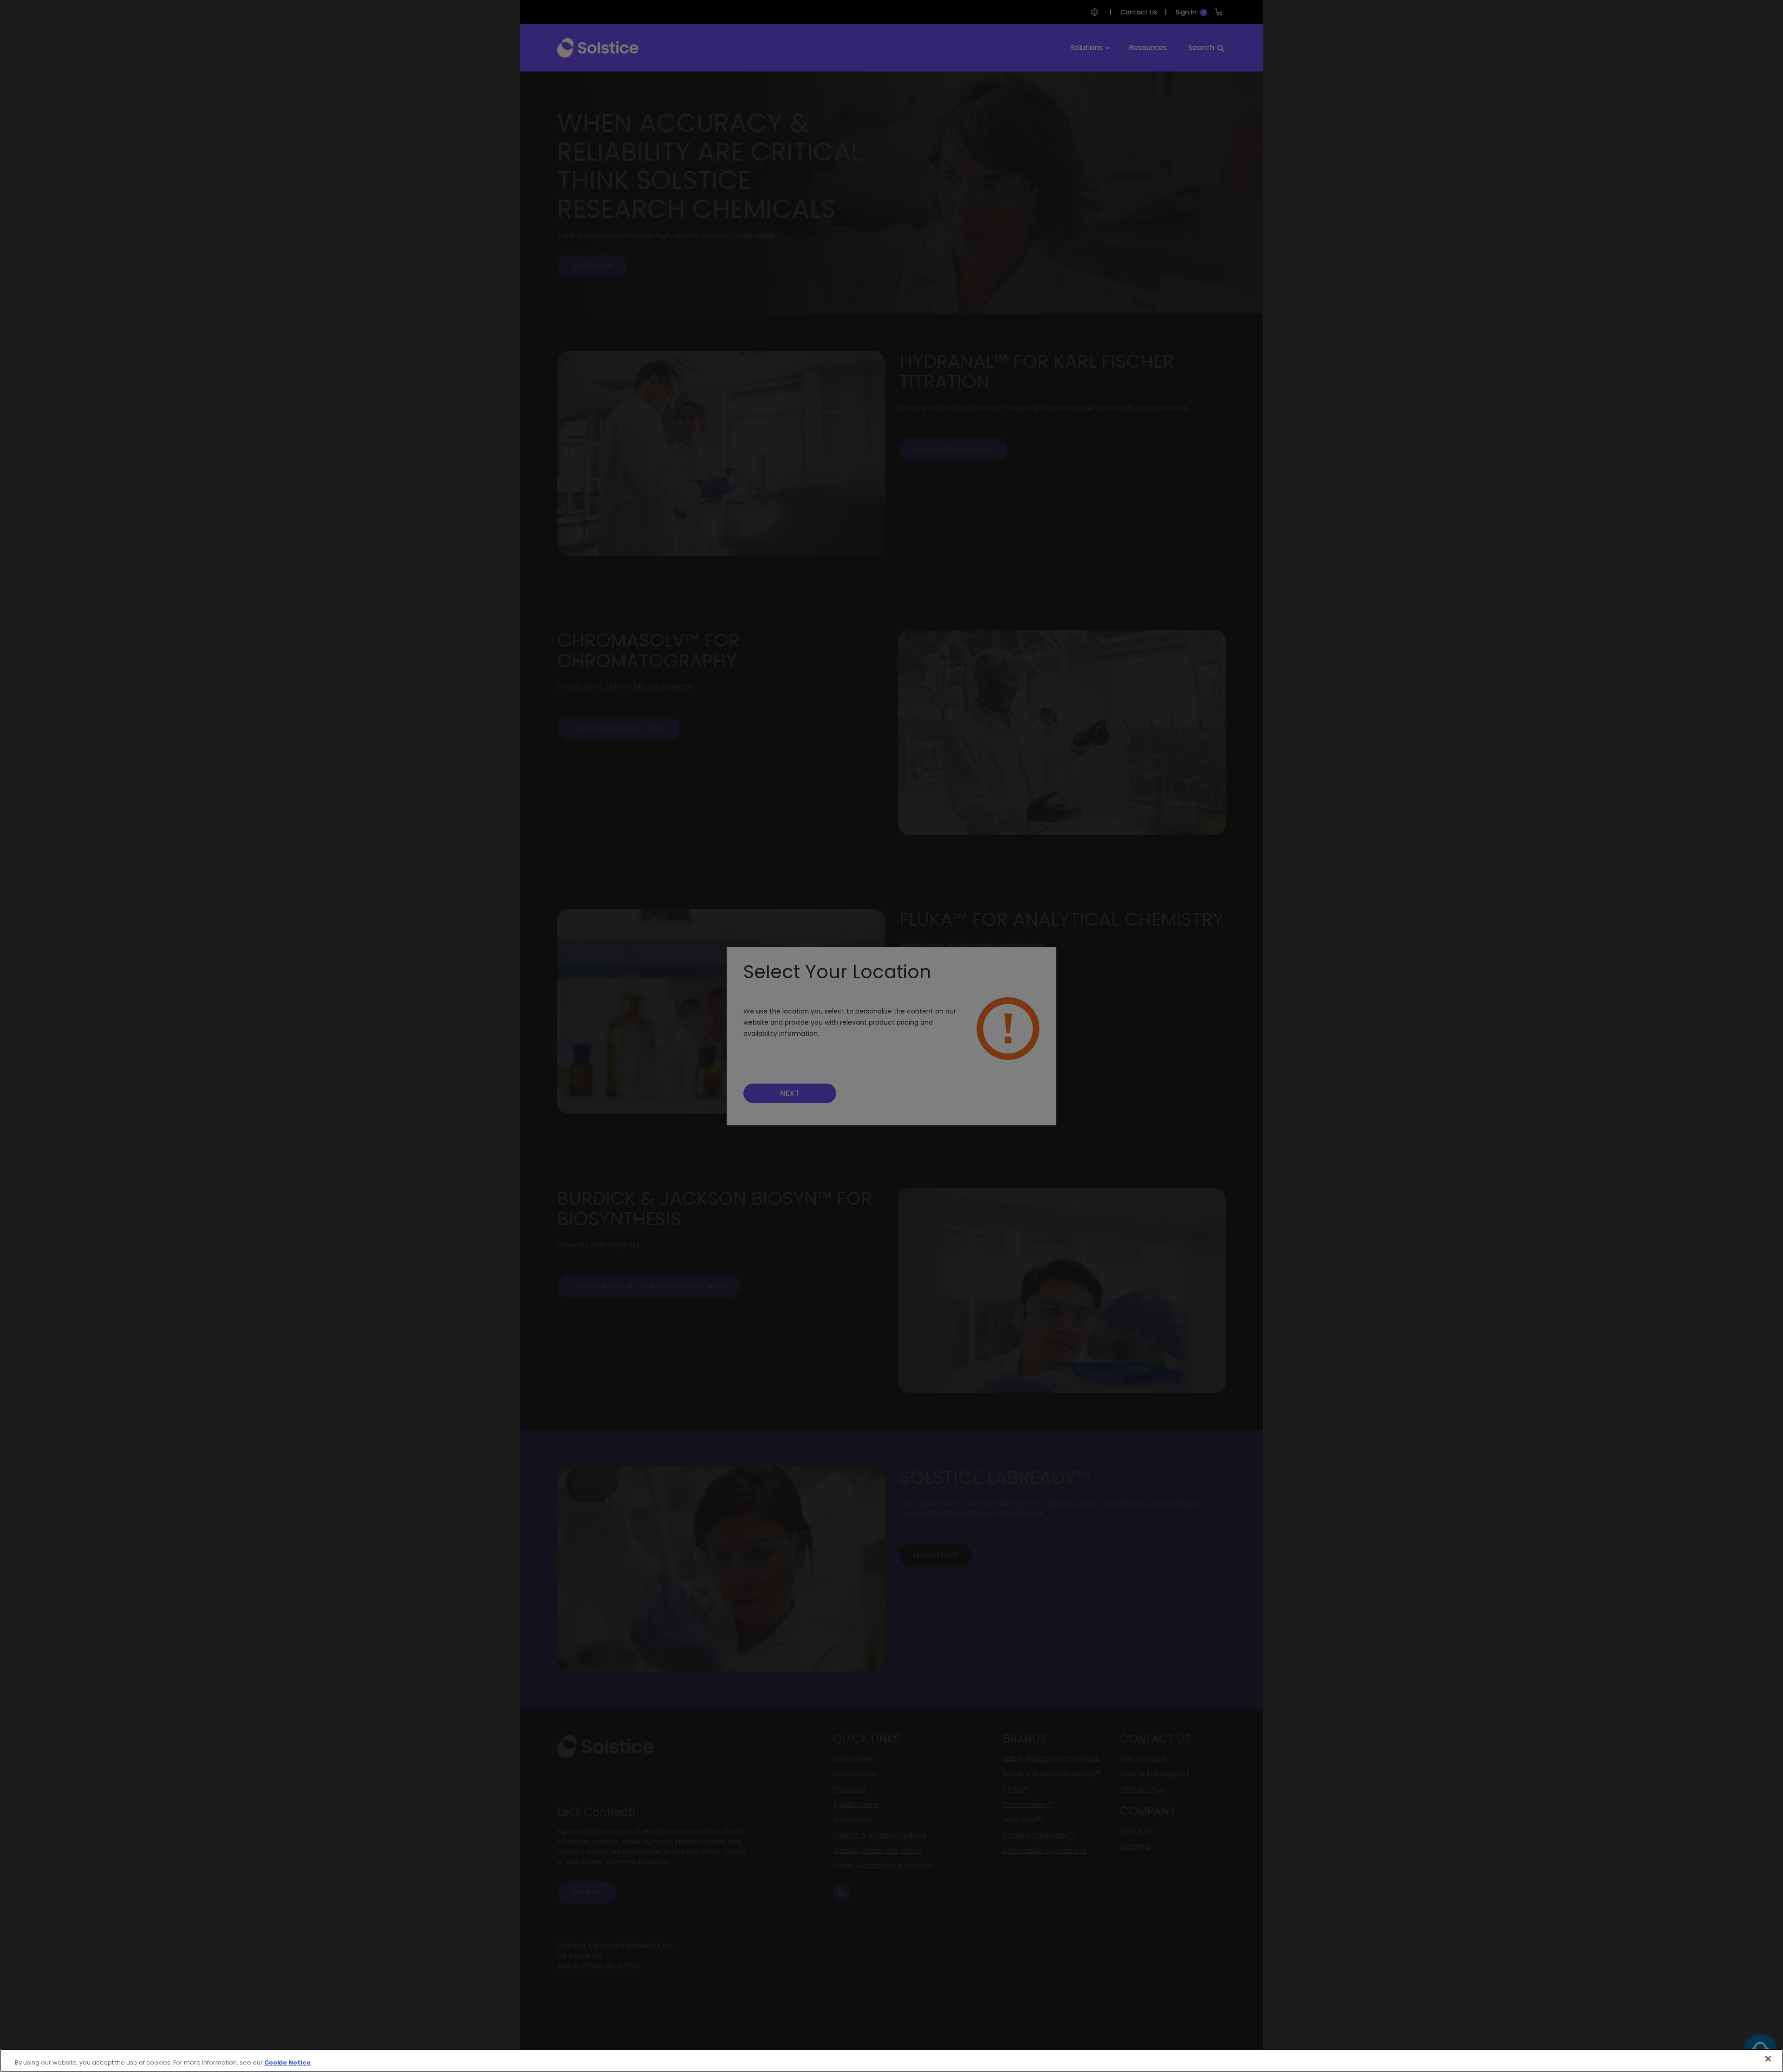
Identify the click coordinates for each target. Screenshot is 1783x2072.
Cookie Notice (287, 2062)
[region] (891, 2060)
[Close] (1768, 2059)
